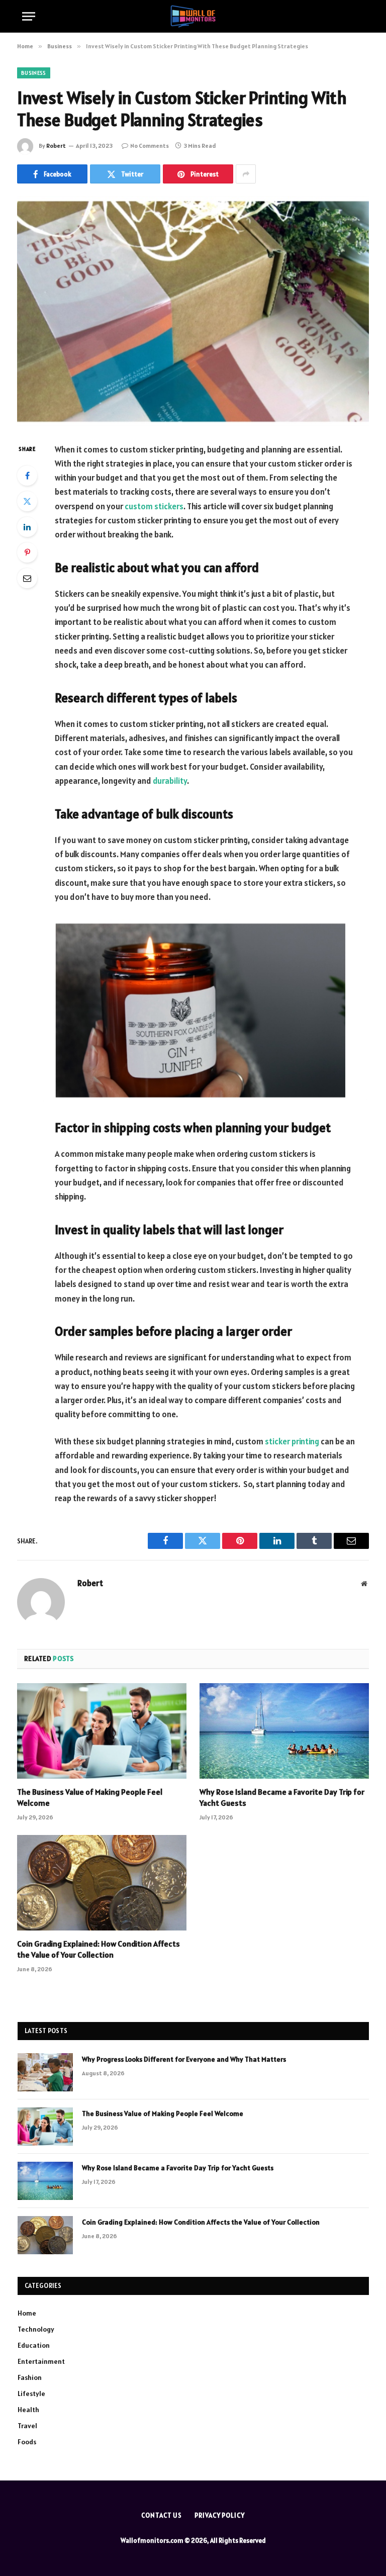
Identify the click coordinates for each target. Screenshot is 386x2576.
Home (27, 2313)
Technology (36, 2329)
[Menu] (29, 16)
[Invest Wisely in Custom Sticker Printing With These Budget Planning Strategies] (193, 311)
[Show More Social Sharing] (246, 174)
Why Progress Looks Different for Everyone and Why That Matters (184, 2059)
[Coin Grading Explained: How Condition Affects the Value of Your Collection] (102, 1883)
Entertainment (41, 2361)
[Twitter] (27, 501)
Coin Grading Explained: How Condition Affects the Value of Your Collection (99, 1949)
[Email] (27, 578)
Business (34, 73)
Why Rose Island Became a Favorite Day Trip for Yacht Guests (282, 1797)
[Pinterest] (27, 553)
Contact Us (162, 2515)
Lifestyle (31, 2394)
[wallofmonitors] (193, 16)
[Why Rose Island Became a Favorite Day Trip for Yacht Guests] (284, 1731)
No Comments (150, 146)
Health (28, 2410)
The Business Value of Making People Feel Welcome (90, 1797)
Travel (27, 2426)
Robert (56, 146)
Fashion (30, 2377)
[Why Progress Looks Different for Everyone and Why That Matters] (45, 2072)
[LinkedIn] (27, 527)
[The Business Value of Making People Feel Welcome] (102, 1731)
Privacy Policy (220, 2515)
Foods (27, 2442)
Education (34, 2345)
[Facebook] (27, 476)
